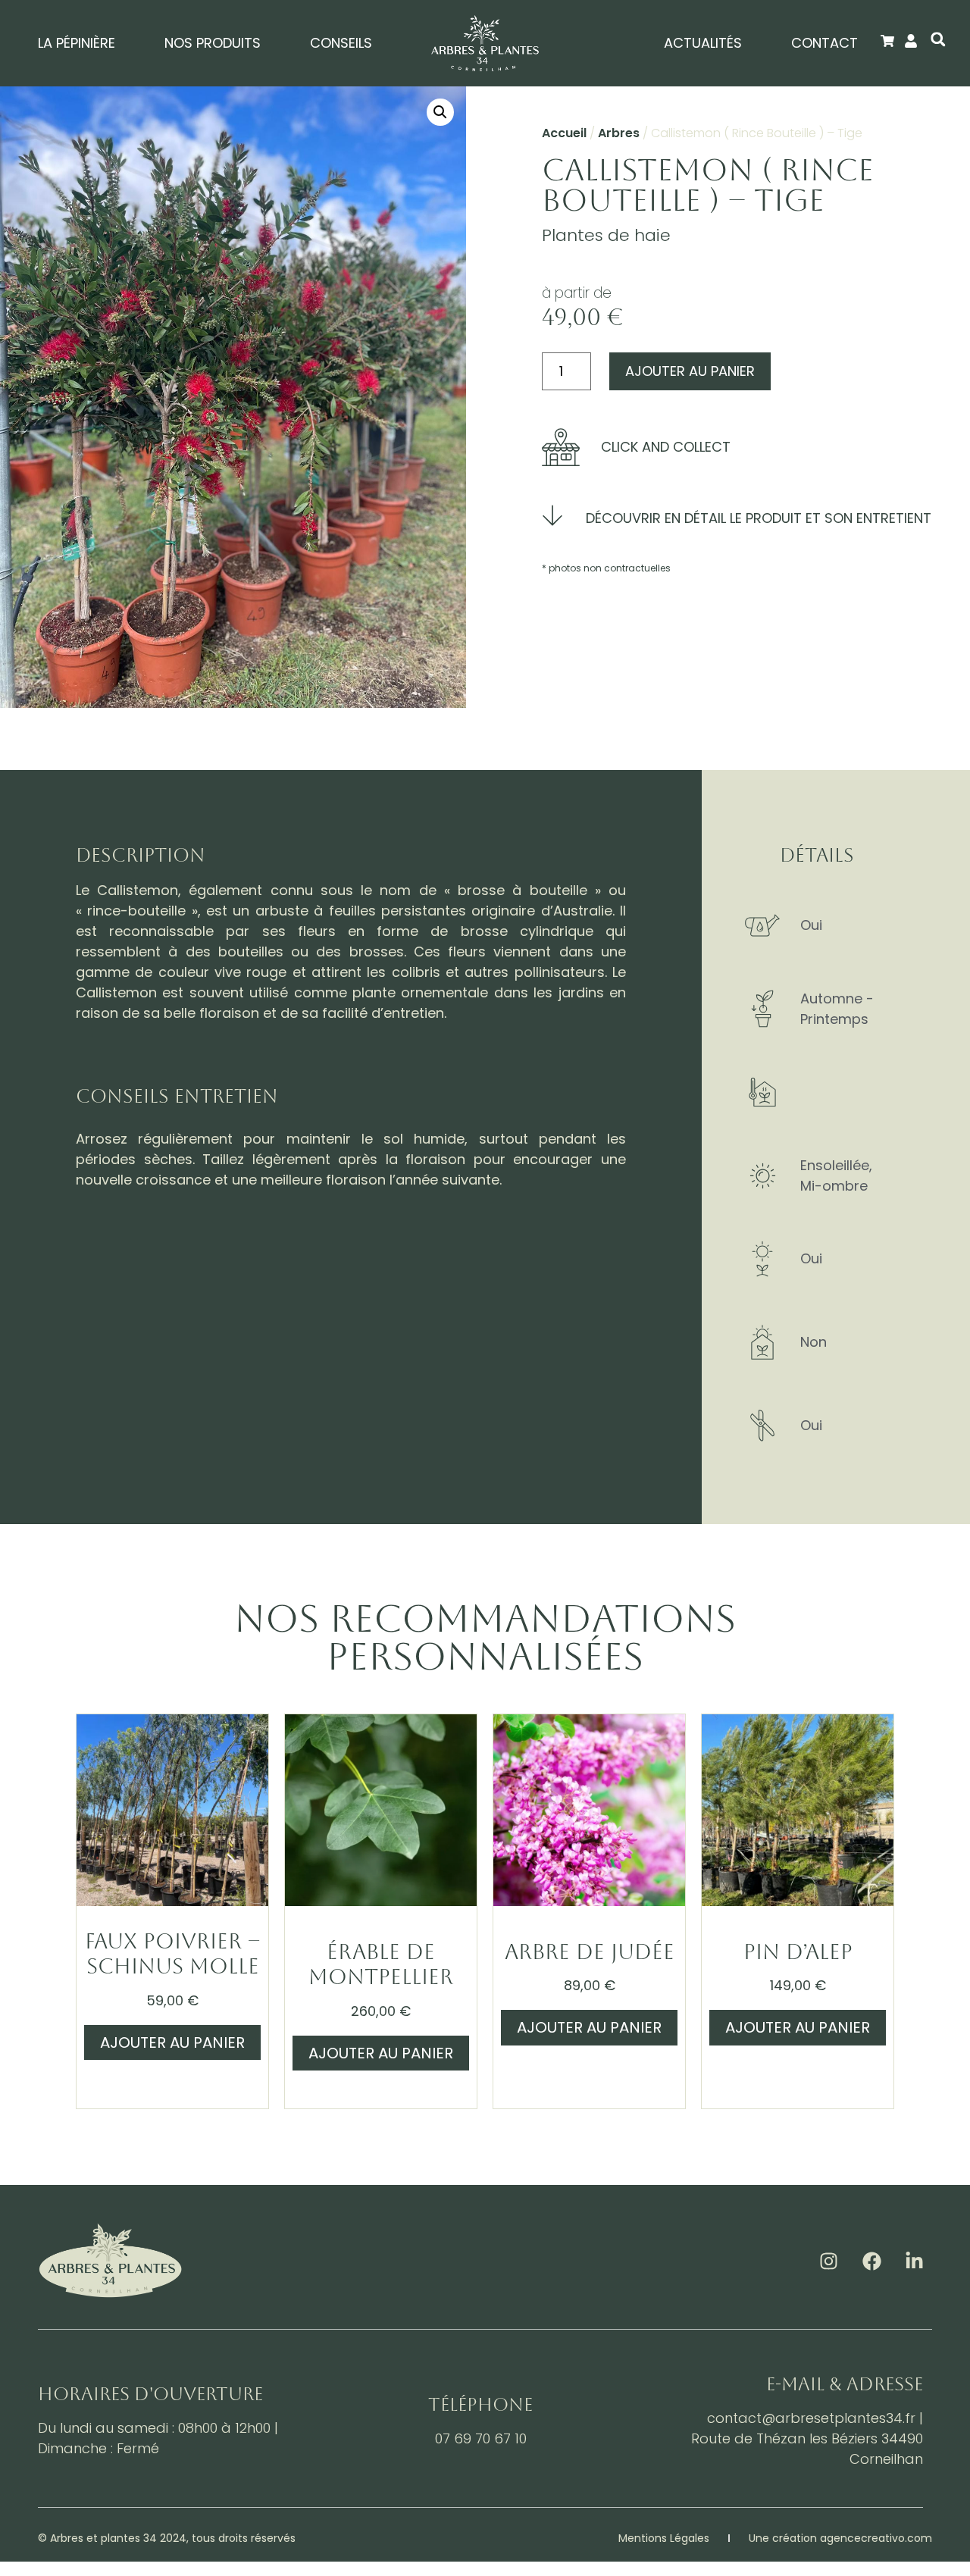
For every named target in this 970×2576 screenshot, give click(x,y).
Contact (824, 43)
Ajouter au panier (690, 371)
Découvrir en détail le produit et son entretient (759, 518)
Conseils (341, 43)
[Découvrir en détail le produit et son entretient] (552, 515)
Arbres (619, 133)
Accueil (564, 133)
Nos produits (213, 43)
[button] (938, 39)
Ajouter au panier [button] (172, 2042)
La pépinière (77, 43)
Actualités (703, 43)
